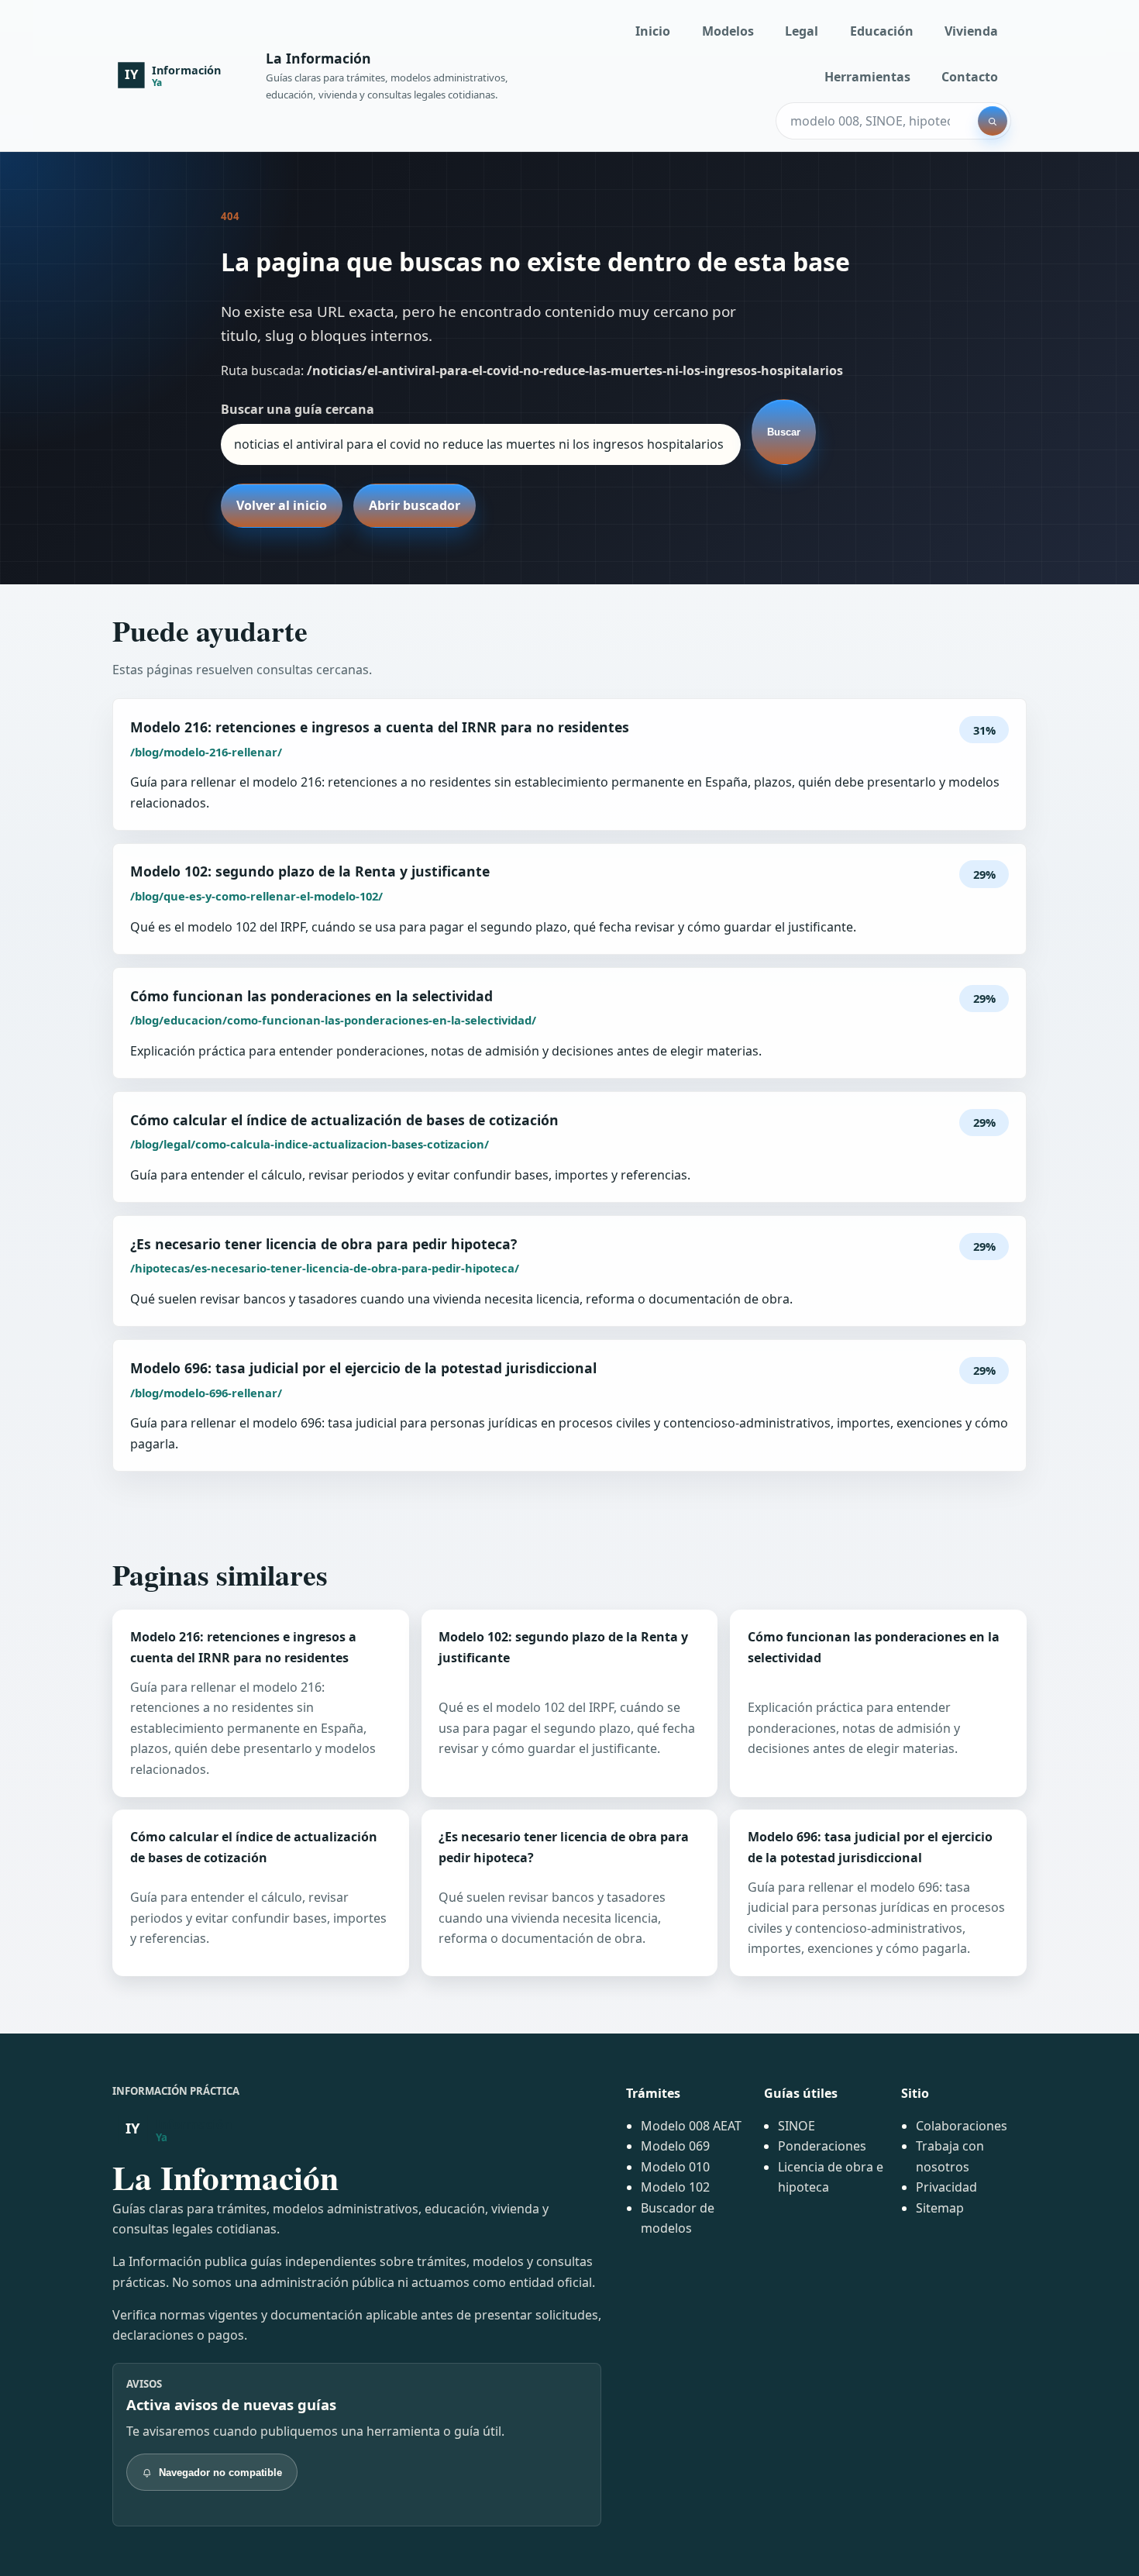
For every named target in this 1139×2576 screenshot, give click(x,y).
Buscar (784, 432)
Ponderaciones (822, 2146)
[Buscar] (993, 121)
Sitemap (940, 2208)
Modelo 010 (675, 2167)
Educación (882, 31)
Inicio (653, 31)
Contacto (970, 77)
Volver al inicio (282, 505)
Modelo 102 (675, 2187)
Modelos (728, 31)
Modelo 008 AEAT (691, 2126)
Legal (802, 31)
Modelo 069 (675, 2146)
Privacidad (946, 2187)
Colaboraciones (962, 2126)
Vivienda (971, 31)
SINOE (797, 2126)
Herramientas (867, 77)
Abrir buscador (415, 505)
